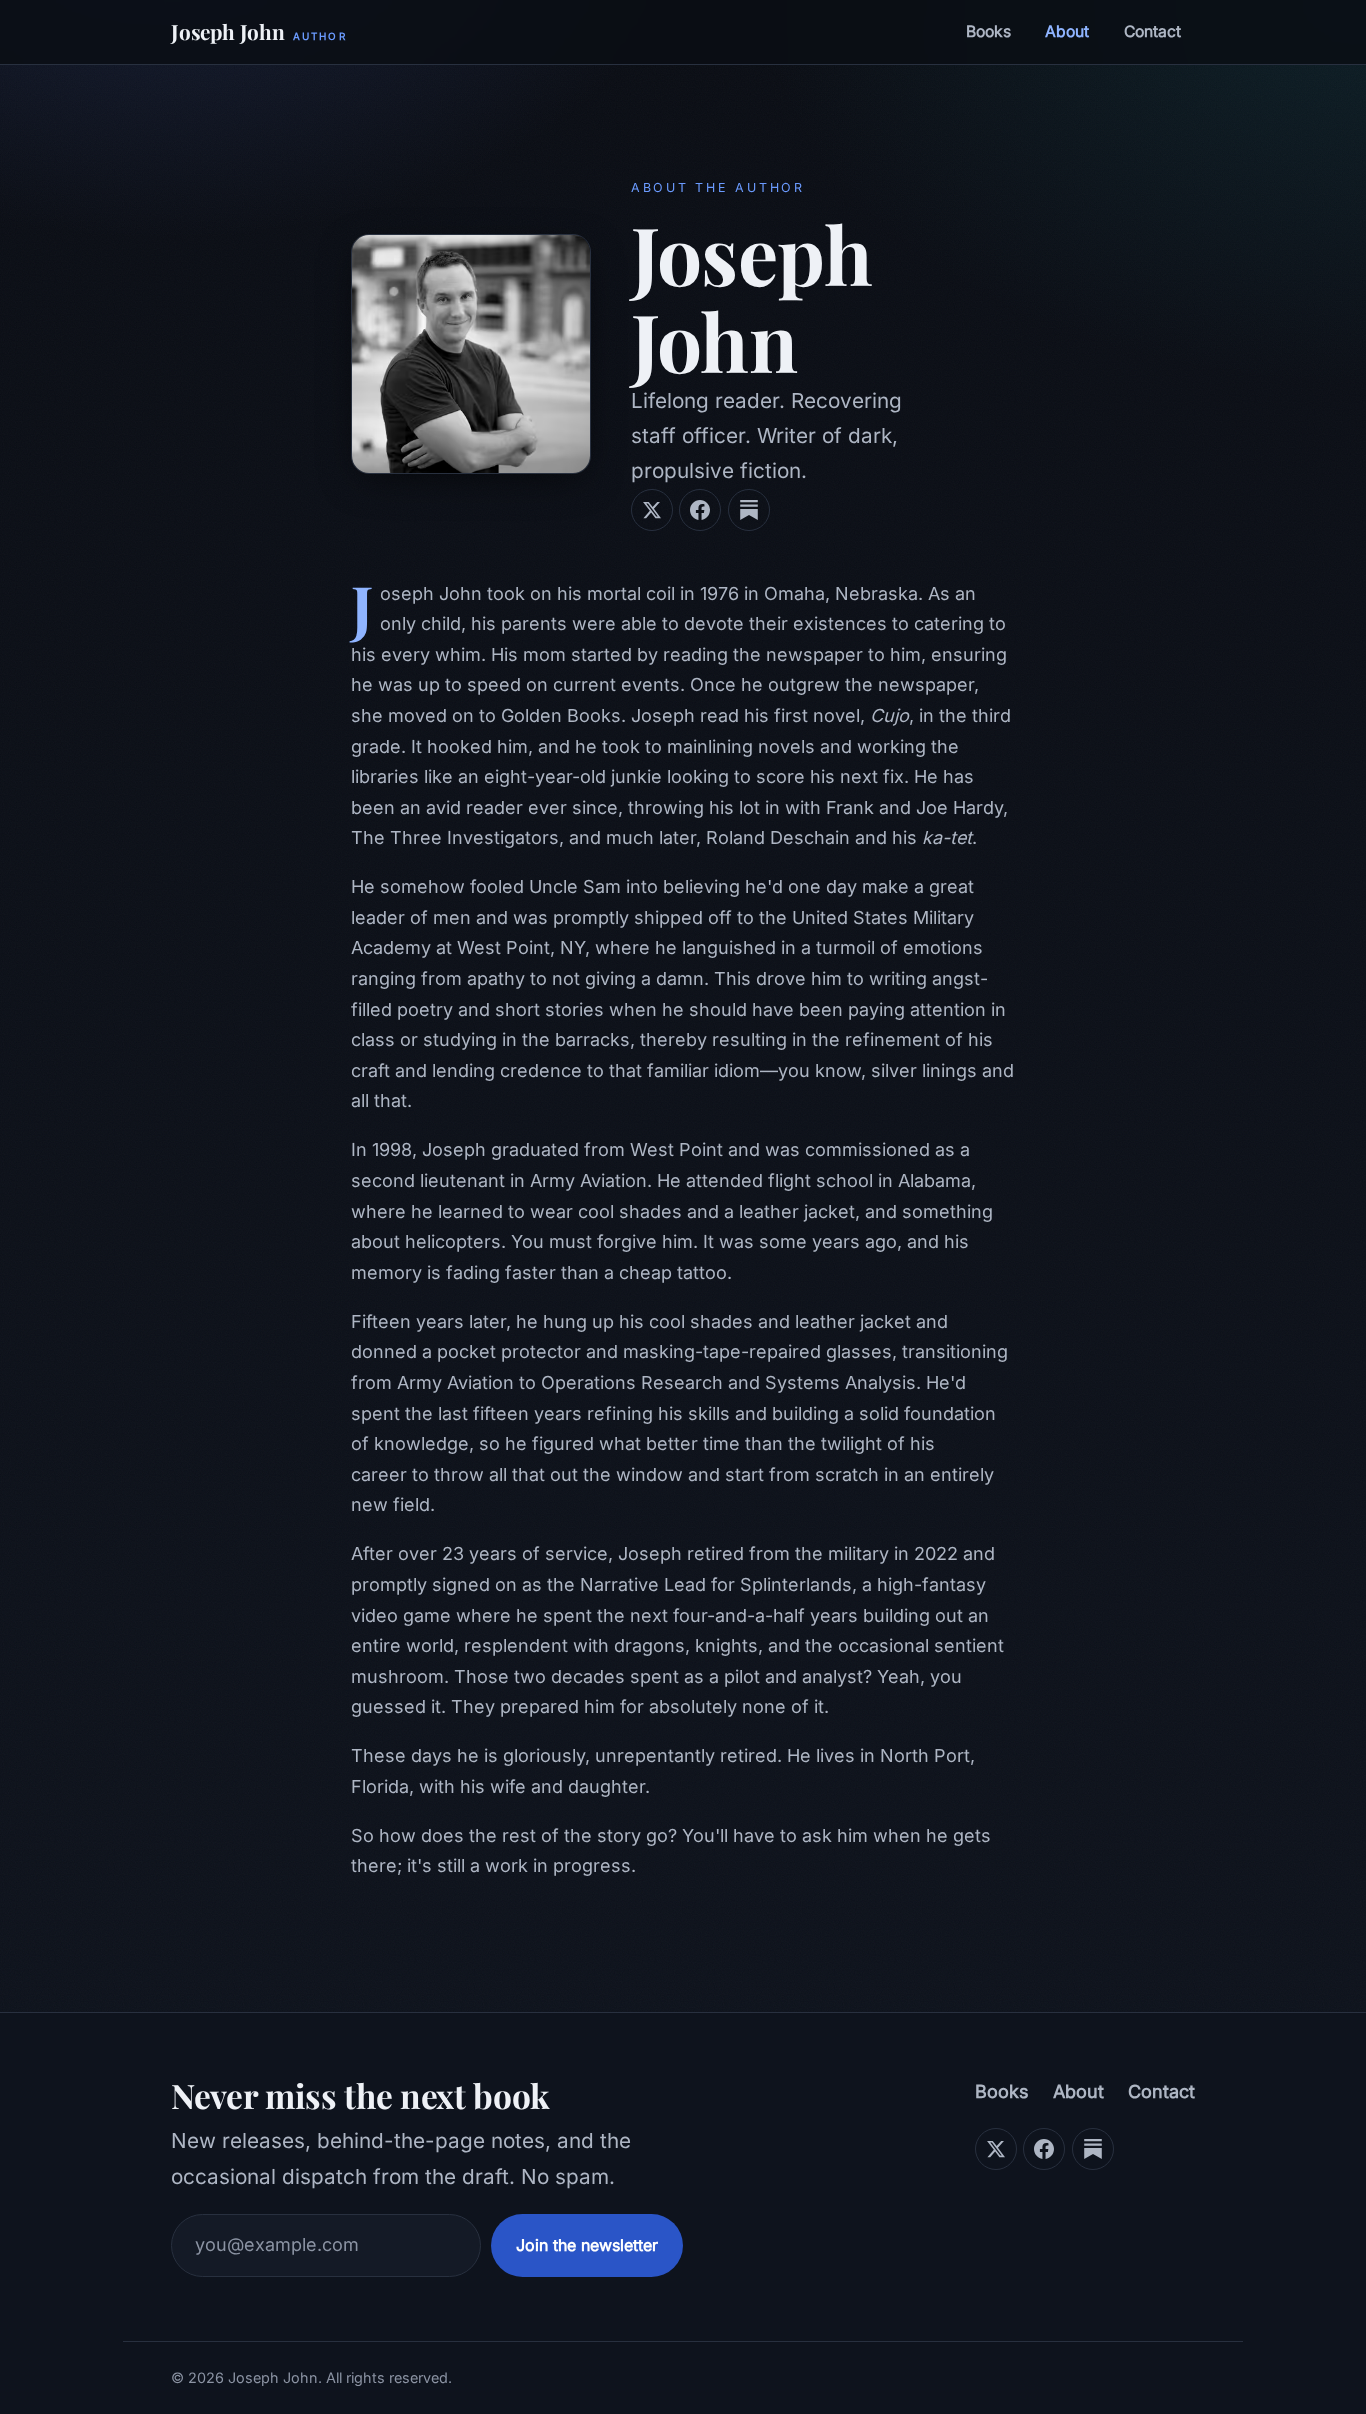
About (1067, 31)
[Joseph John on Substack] (749, 510)
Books (988, 31)
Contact (1152, 31)
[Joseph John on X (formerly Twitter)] (652, 510)
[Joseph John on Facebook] (700, 510)
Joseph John (259, 31)
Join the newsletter (587, 2245)
